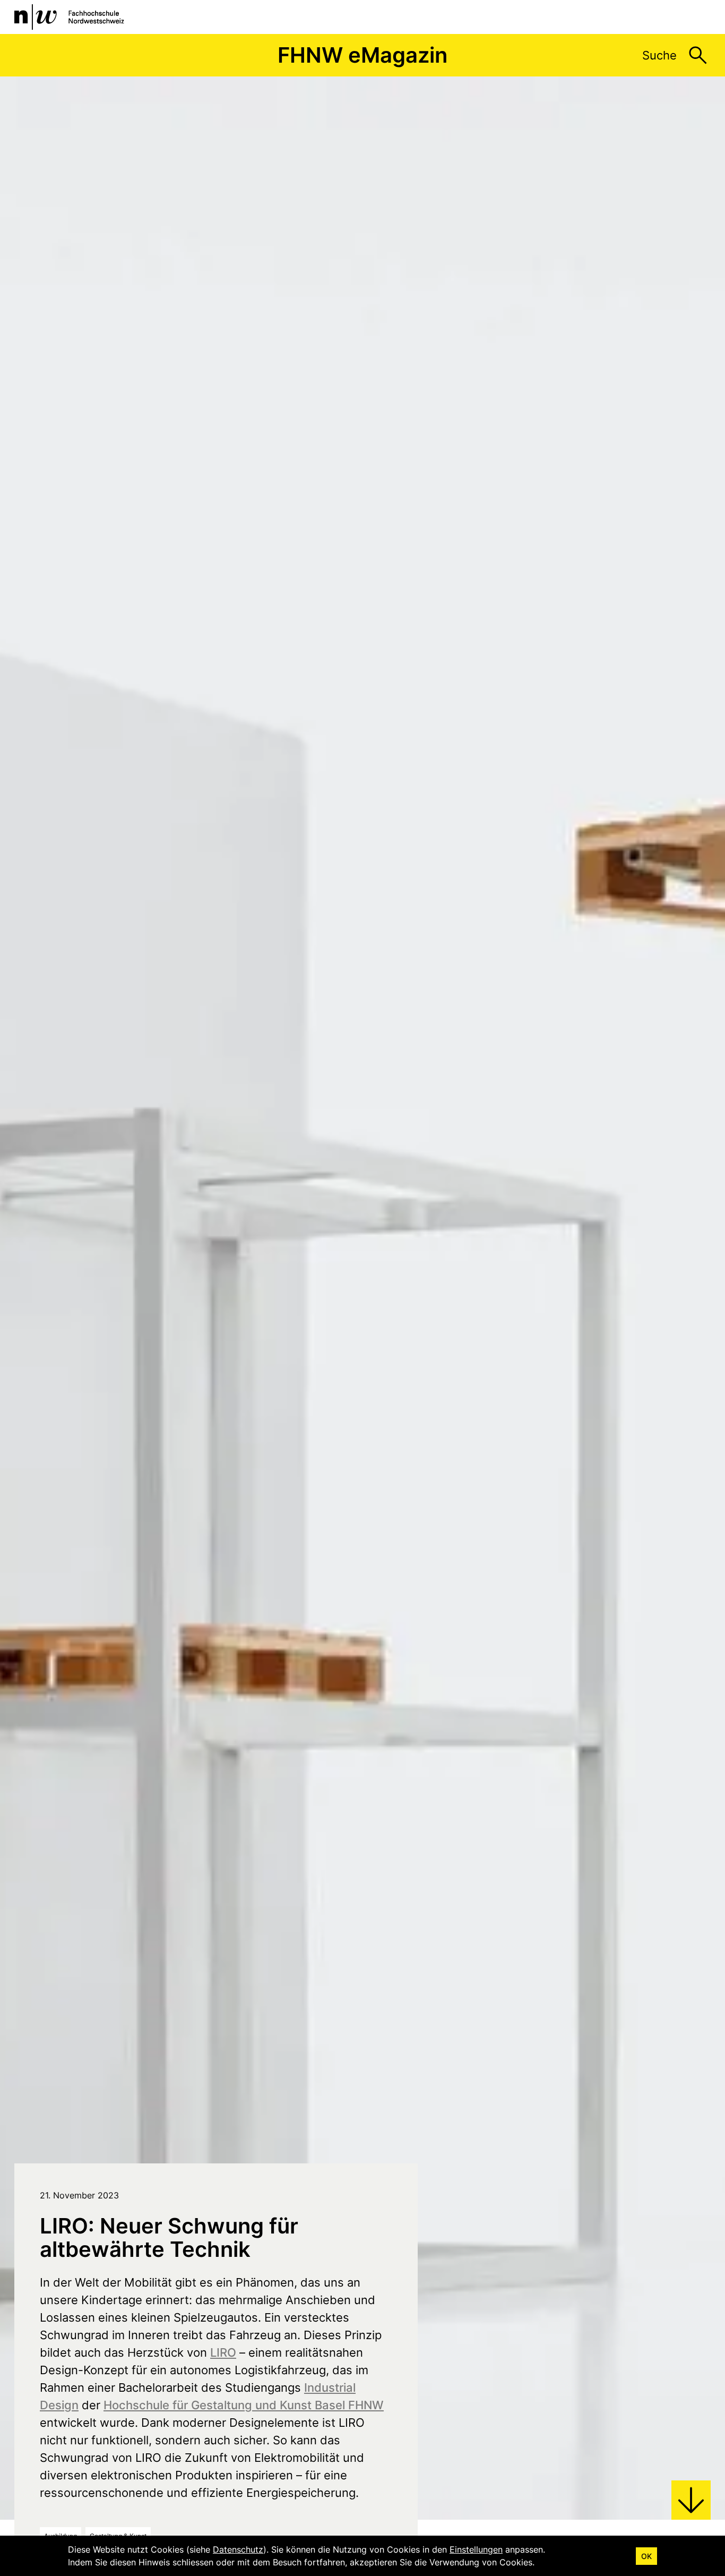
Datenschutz (238, 2549)
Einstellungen (476, 2549)
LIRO (223, 2352)
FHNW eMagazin (362, 55)
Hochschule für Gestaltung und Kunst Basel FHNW (244, 2405)
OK (646, 2556)
